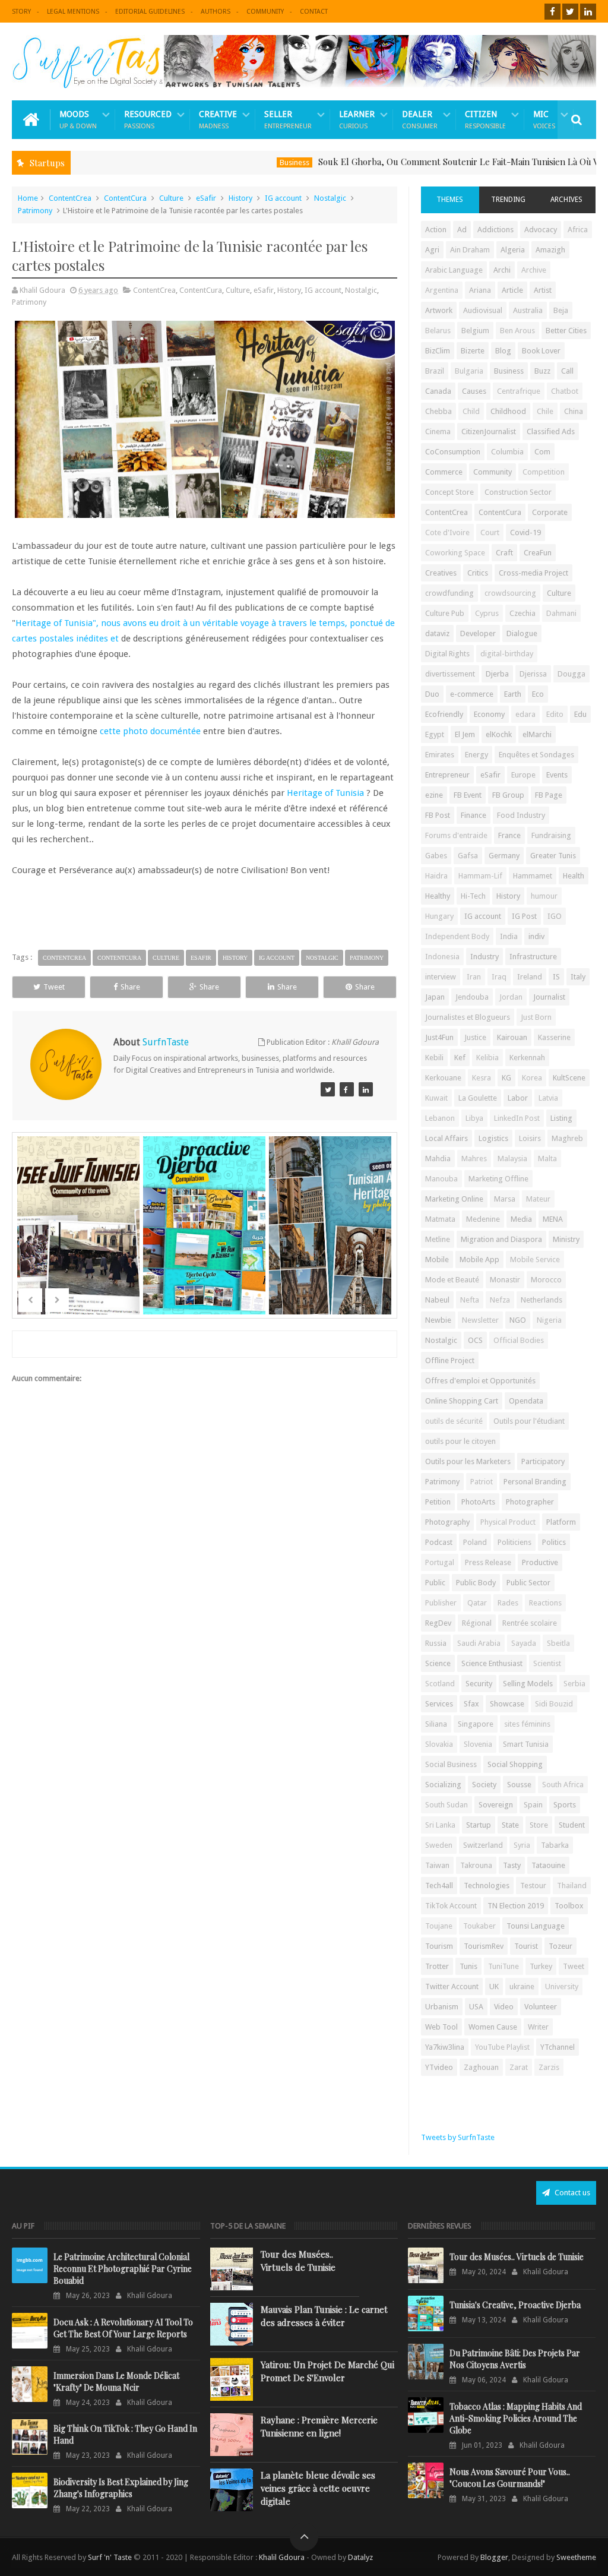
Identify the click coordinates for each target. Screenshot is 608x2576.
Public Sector (528, 1583)
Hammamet (533, 876)
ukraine (522, 1986)
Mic (544, 120)
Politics (554, 1542)
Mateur (538, 1199)
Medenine (483, 1219)
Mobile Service (535, 1259)
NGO (518, 1320)
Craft (504, 553)
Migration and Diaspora (501, 1239)
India (509, 936)
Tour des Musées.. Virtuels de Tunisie (298, 2261)
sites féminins (527, 1724)
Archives (566, 200)
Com (542, 452)
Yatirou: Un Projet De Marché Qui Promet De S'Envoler (327, 2371)
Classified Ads (551, 432)
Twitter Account (452, 1986)
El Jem (465, 734)
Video (504, 2007)
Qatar (477, 1603)
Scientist (547, 1663)
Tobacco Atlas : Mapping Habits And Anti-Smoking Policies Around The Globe (516, 2418)
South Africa (563, 1785)
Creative (218, 120)
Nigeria (549, 1320)
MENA (553, 1219)
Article (512, 290)
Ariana (480, 290)
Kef (460, 1058)
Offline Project (450, 1360)
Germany (504, 856)
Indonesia (442, 957)
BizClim (438, 351)
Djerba (497, 674)
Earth (513, 694)
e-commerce (472, 694)
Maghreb (567, 1138)
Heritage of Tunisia (325, 793)
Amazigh (550, 250)
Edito (555, 714)
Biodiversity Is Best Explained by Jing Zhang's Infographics (121, 2488)
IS (556, 977)
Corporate (550, 512)
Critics (478, 573)
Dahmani (561, 613)
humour (544, 896)
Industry (484, 957)
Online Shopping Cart (462, 1401)
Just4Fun (439, 1037)
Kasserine (554, 1037)
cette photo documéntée (150, 731)
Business (246, 162)
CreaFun (538, 553)
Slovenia (478, 1744)
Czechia (522, 613)
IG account (283, 198)
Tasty (512, 1865)
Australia (528, 310)
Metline (438, 1239)
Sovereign (496, 1805)
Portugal (440, 1562)
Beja (561, 310)
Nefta (470, 1300)
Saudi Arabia (479, 1643)
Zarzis (549, 2067)
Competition (544, 472)
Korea (532, 1078)
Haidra (436, 876)
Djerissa (533, 674)
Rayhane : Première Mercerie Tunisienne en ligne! (319, 2426)
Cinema (438, 432)
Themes (450, 200)
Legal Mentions (73, 12)
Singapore (476, 1724)
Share (130, 987)
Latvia (548, 1098)
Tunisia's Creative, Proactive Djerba (515, 2305)
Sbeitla (558, 1643)
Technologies (487, 1886)
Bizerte (473, 351)
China (574, 411)
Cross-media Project (533, 573)
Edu (580, 714)
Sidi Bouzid (554, 1704)
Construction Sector (518, 492)
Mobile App (479, 1259)
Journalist (549, 997)
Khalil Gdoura (283, 2557)
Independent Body (457, 936)
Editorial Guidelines (150, 12)
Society (484, 1785)
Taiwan (437, 1865)
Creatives (441, 573)
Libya (474, 1118)
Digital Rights (447, 654)
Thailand (572, 1886)
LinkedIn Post (517, 1118)
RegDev (438, 1623)
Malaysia (512, 1159)
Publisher (441, 1603)
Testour (533, 1886)
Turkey (541, 1966)
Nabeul (437, 1300)
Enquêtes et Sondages (536, 755)
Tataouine (548, 1865)
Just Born (536, 1017)
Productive (540, 1562)
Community (265, 12)
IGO (555, 916)
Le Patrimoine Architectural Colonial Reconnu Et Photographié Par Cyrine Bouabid (123, 2269)
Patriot (482, 1482)
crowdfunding (449, 593)
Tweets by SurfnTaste (458, 2137)
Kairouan (512, 1037)
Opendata (526, 1401)
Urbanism (442, 2007)
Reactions (545, 1603)
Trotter (437, 1966)
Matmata (440, 1219)
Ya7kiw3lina (445, 2047)
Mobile (437, 1259)
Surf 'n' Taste (110, 2557)
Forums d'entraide (456, 835)
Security (479, 1684)
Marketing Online (454, 1199)
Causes (474, 391)
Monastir (505, 1280)
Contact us (571, 2193)
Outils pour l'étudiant (529, 1421)
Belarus (438, 331)
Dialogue (522, 633)
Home (28, 198)
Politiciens (514, 1542)
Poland (475, 1542)
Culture (171, 198)
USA (476, 2007)
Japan (435, 997)
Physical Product (508, 1522)
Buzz (542, 371)
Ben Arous (517, 331)
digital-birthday (507, 654)
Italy (578, 977)
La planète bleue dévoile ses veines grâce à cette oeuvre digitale (318, 2488)
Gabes (436, 856)
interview (441, 977)
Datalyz (360, 2557)
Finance (474, 815)
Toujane (439, 1926)
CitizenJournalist (489, 432)
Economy (489, 714)
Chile (545, 411)
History (240, 198)
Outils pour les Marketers (468, 1461)
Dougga (571, 674)
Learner (357, 120)
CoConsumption (453, 452)
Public (435, 1583)
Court (490, 532)
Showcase (507, 1704)
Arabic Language (454, 270)
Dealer (420, 120)
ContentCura (125, 198)
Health (574, 876)
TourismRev (484, 1946)
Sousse (519, 1785)
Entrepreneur (447, 775)
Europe (523, 775)
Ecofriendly (444, 714)
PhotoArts (478, 1502)
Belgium (475, 331)
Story (21, 12)
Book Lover (541, 351)
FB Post (438, 815)
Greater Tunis (553, 856)
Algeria (513, 250)
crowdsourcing (510, 593)
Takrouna (476, 1865)
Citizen (485, 120)
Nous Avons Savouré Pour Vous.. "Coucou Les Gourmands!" (510, 2478)
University (562, 1986)
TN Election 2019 (516, 1906)
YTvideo (439, 2067)
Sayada (524, 1643)
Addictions (495, 230)
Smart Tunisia (526, 1744)
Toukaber (479, 1926)
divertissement (450, 674)
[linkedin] (588, 12)
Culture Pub (445, 613)
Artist (543, 290)
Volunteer (541, 2007)
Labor (518, 1098)
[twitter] (570, 12)
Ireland (530, 977)
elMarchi (537, 734)
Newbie (438, 1320)
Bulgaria (469, 371)
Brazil (435, 371)
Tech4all (439, 1886)
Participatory (543, 1461)
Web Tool (441, 2027)
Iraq (499, 977)
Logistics (493, 1138)
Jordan (511, 997)
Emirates (440, 755)
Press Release (488, 1562)
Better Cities (566, 331)
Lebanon (440, 1118)
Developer (478, 633)
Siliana (436, 1724)
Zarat (519, 2067)
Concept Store (449, 492)
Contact (314, 12)
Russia (436, 1643)
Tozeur (560, 1946)
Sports (565, 1805)
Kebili (434, 1058)
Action (436, 230)
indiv (536, 936)
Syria (522, 1845)
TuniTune (503, 1966)
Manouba (441, 1179)
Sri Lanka (440, 1825)
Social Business (451, 1764)
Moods (78, 120)
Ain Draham (470, 250)
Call (567, 371)
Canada (438, 391)
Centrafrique (519, 391)
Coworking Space (455, 553)
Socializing (443, 1785)
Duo (432, 694)
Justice (475, 1037)
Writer (538, 2027)
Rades (508, 1603)
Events (557, 775)
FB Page (549, 795)
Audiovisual (483, 310)
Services (439, 1704)
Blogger (494, 2557)
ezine (434, 795)
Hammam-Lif (480, 876)
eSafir (206, 198)
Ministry (566, 1239)
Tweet (54, 987)
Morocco (546, 1280)
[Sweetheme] (328, 1089)
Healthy (438, 896)
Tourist (526, 1946)
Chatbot (565, 391)
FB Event (468, 795)
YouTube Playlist (502, 2047)
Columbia (507, 452)
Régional (477, 1623)
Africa (578, 230)
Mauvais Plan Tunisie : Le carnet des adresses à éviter (324, 2316)
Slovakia (439, 1744)
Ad (462, 230)
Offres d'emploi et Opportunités (480, 1381)
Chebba (438, 411)
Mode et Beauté (452, 1280)
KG (506, 1078)
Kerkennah (527, 1058)
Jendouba (472, 997)
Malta (547, 1159)
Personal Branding (535, 1482)
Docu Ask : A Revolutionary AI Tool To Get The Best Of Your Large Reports (123, 2328)
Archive (534, 270)
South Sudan (446, 1805)
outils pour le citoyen (460, 1441)
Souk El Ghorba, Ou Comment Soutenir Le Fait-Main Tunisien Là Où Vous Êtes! (427, 162)
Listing (561, 1118)
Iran (474, 977)
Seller (288, 120)
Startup (479, 1825)
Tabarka (555, 1845)
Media (521, 1219)
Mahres (474, 1159)
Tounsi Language (536, 1926)
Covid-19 (525, 532)
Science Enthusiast (492, 1663)
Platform (561, 1522)
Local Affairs (446, 1138)
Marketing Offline (498, 1179)
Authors (216, 12)
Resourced (148, 120)
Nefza (500, 1300)
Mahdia (438, 1159)
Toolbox (569, 1906)
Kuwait (436, 1098)
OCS (475, 1340)
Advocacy (541, 230)
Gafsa (468, 856)
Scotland (440, 1684)
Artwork (439, 310)
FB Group (508, 795)
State (510, 1825)
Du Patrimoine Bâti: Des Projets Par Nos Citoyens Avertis (515, 2359)
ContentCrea (70, 198)
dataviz (437, 633)
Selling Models (528, 1684)
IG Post (524, 916)
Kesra (482, 1078)
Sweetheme (576, 2557)
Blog (503, 351)
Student (572, 1825)
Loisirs (530, 1138)
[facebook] (552, 12)
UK (494, 1986)
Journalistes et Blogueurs (468, 1017)
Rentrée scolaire (530, 1623)
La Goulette (478, 1098)
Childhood (508, 411)
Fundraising (551, 835)
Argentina (442, 290)
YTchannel (558, 2047)
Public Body (476, 1583)
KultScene (569, 1078)
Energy (476, 755)
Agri (432, 250)
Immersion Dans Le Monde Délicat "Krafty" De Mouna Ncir (116, 2381)
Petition (438, 1502)
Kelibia (487, 1058)
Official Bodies (519, 1340)
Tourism (439, 1946)
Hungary (439, 916)
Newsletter (480, 1320)
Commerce (444, 472)
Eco (538, 694)
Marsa (505, 1199)
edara (525, 714)
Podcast (439, 1542)
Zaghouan (481, 2067)
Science (438, 1663)
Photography (447, 1522)
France (509, 835)
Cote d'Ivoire (447, 532)
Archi (502, 270)
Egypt (435, 734)
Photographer (530, 1502)
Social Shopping (515, 1764)
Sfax (471, 1704)
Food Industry (521, 815)
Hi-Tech (473, 896)
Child (471, 411)
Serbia (574, 1684)
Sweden (439, 1845)
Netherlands (541, 1300)
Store (539, 1825)
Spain (533, 1805)
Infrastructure (533, 957)
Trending (508, 200)
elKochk (499, 734)
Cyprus (487, 613)
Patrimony (35, 211)
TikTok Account (451, 1906)
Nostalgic (330, 198)
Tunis (468, 1966)
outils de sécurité (454, 1421)
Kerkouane (443, 1078)
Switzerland (483, 1845)
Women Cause (493, 2027)
